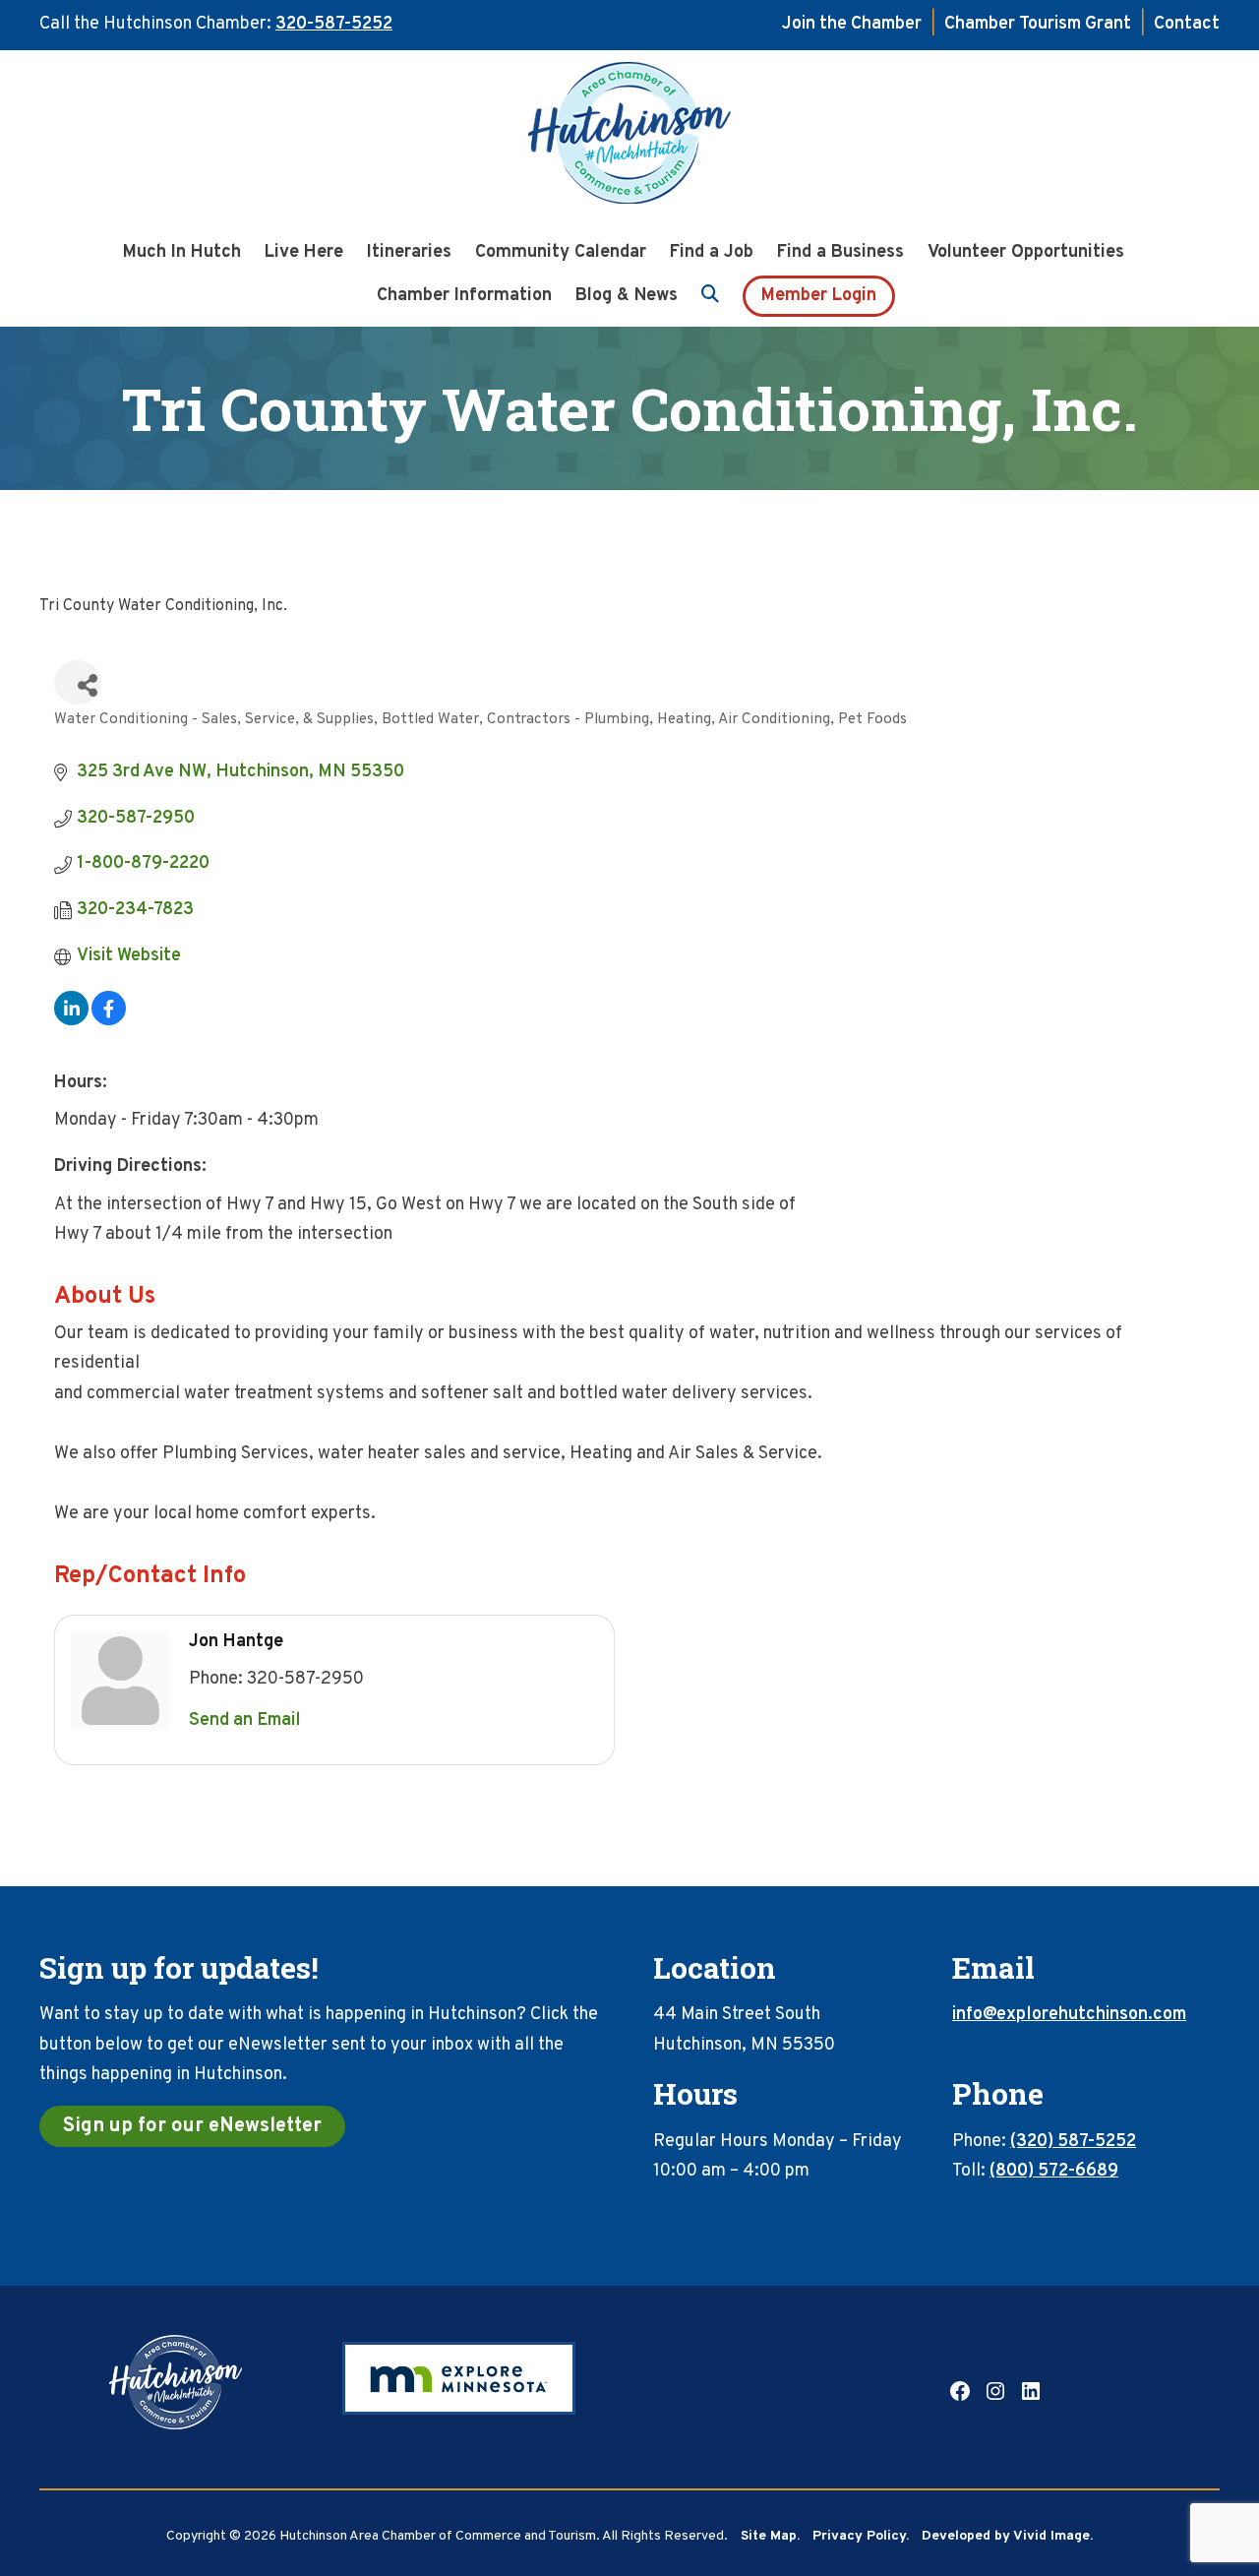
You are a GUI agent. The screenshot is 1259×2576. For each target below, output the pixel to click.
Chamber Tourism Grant (1038, 24)
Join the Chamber (852, 24)
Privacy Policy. (861, 2536)
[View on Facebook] (109, 1021)
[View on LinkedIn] (71, 1021)
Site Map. (770, 2536)
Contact (1187, 24)
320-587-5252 (334, 24)
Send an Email (245, 1720)
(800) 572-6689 (1054, 2171)
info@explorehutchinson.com (1069, 2015)
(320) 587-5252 (1073, 2142)
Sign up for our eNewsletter (192, 2126)
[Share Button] (78, 682)
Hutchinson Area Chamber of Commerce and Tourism (629, 139)
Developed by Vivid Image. (1007, 2536)
